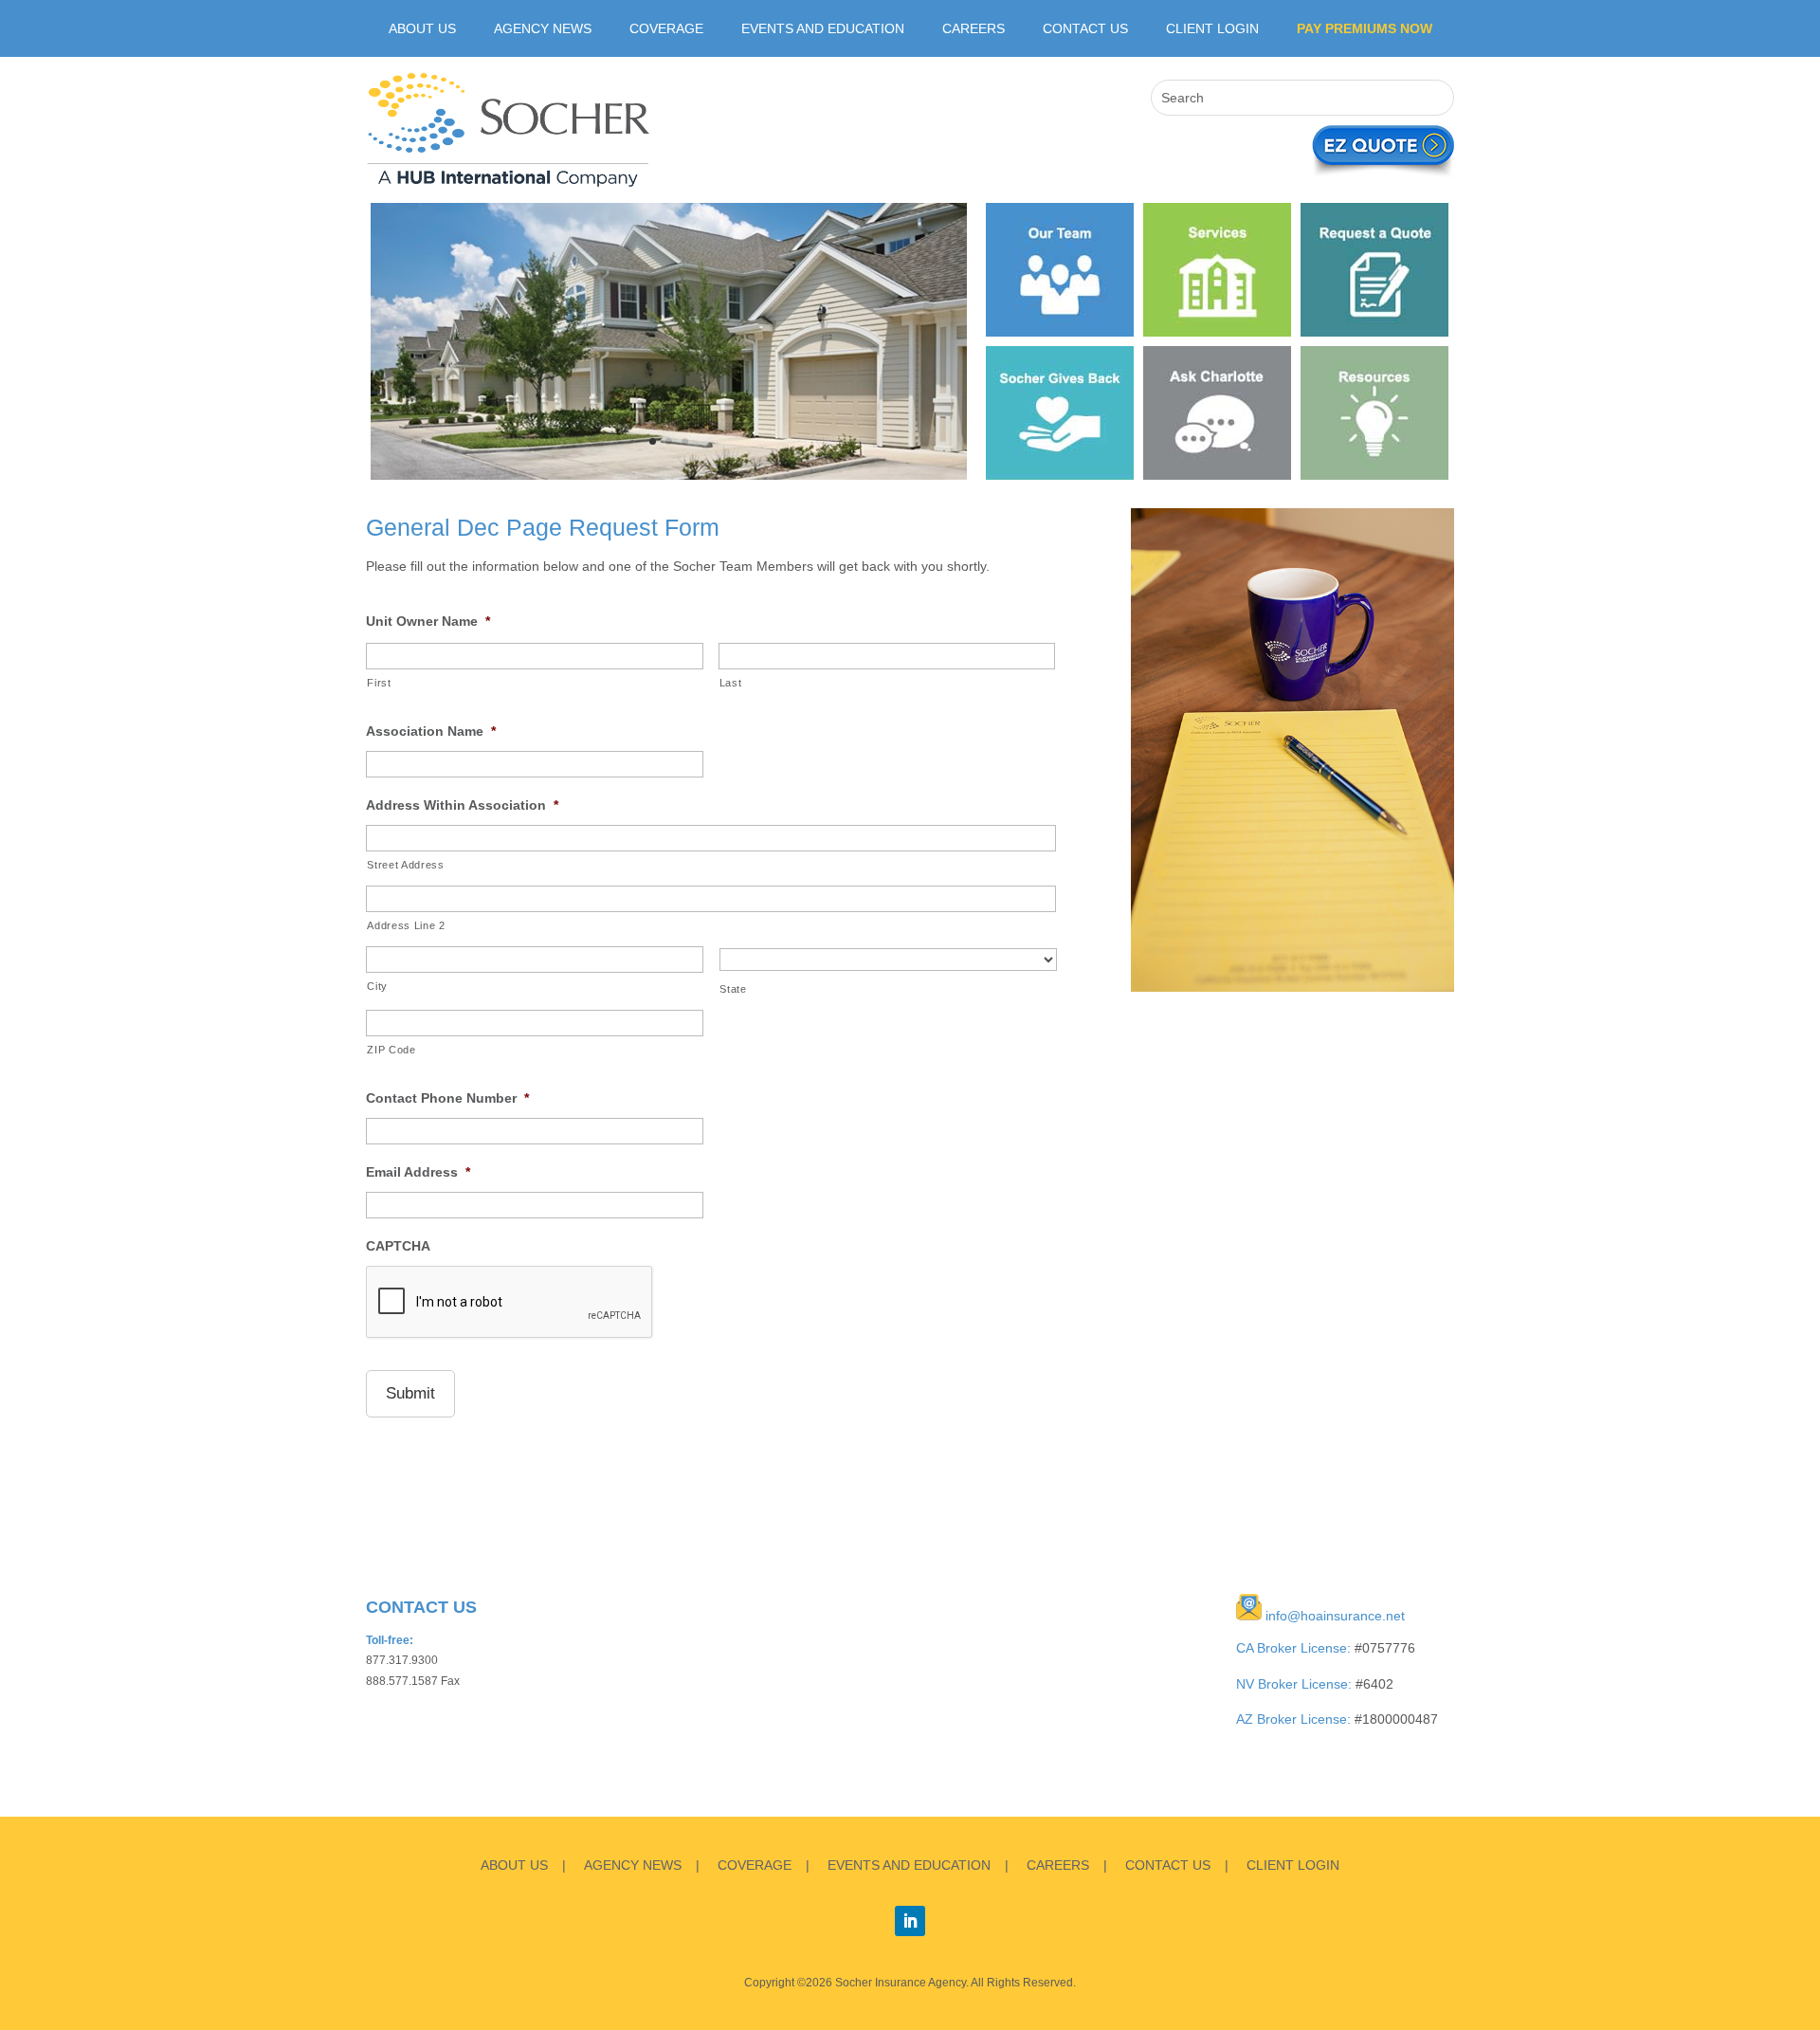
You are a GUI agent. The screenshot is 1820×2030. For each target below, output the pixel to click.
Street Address (405, 865)
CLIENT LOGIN (1212, 29)
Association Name (431, 731)
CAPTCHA (398, 1246)
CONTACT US (1168, 1865)
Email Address (418, 1172)
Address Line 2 (406, 925)
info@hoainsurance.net (1335, 1616)
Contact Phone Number (447, 1098)
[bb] (669, 475)
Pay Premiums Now (1365, 29)
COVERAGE (755, 1865)
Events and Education (823, 29)
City (377, 986)
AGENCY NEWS (633, 1865)
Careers (974, 29)
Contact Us (1085, 29)
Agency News (543, 29)
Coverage (666, 29)
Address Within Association (462, 805)
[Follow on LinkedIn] (910, 1921)
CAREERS (1058, 1865)
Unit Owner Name (428, 621)
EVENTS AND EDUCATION (909, 1865)
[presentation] (510, 1303)
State (733, 989)
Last (731, 683)
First (379, 683)
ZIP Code (391, 1050)
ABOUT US (422, 29)
